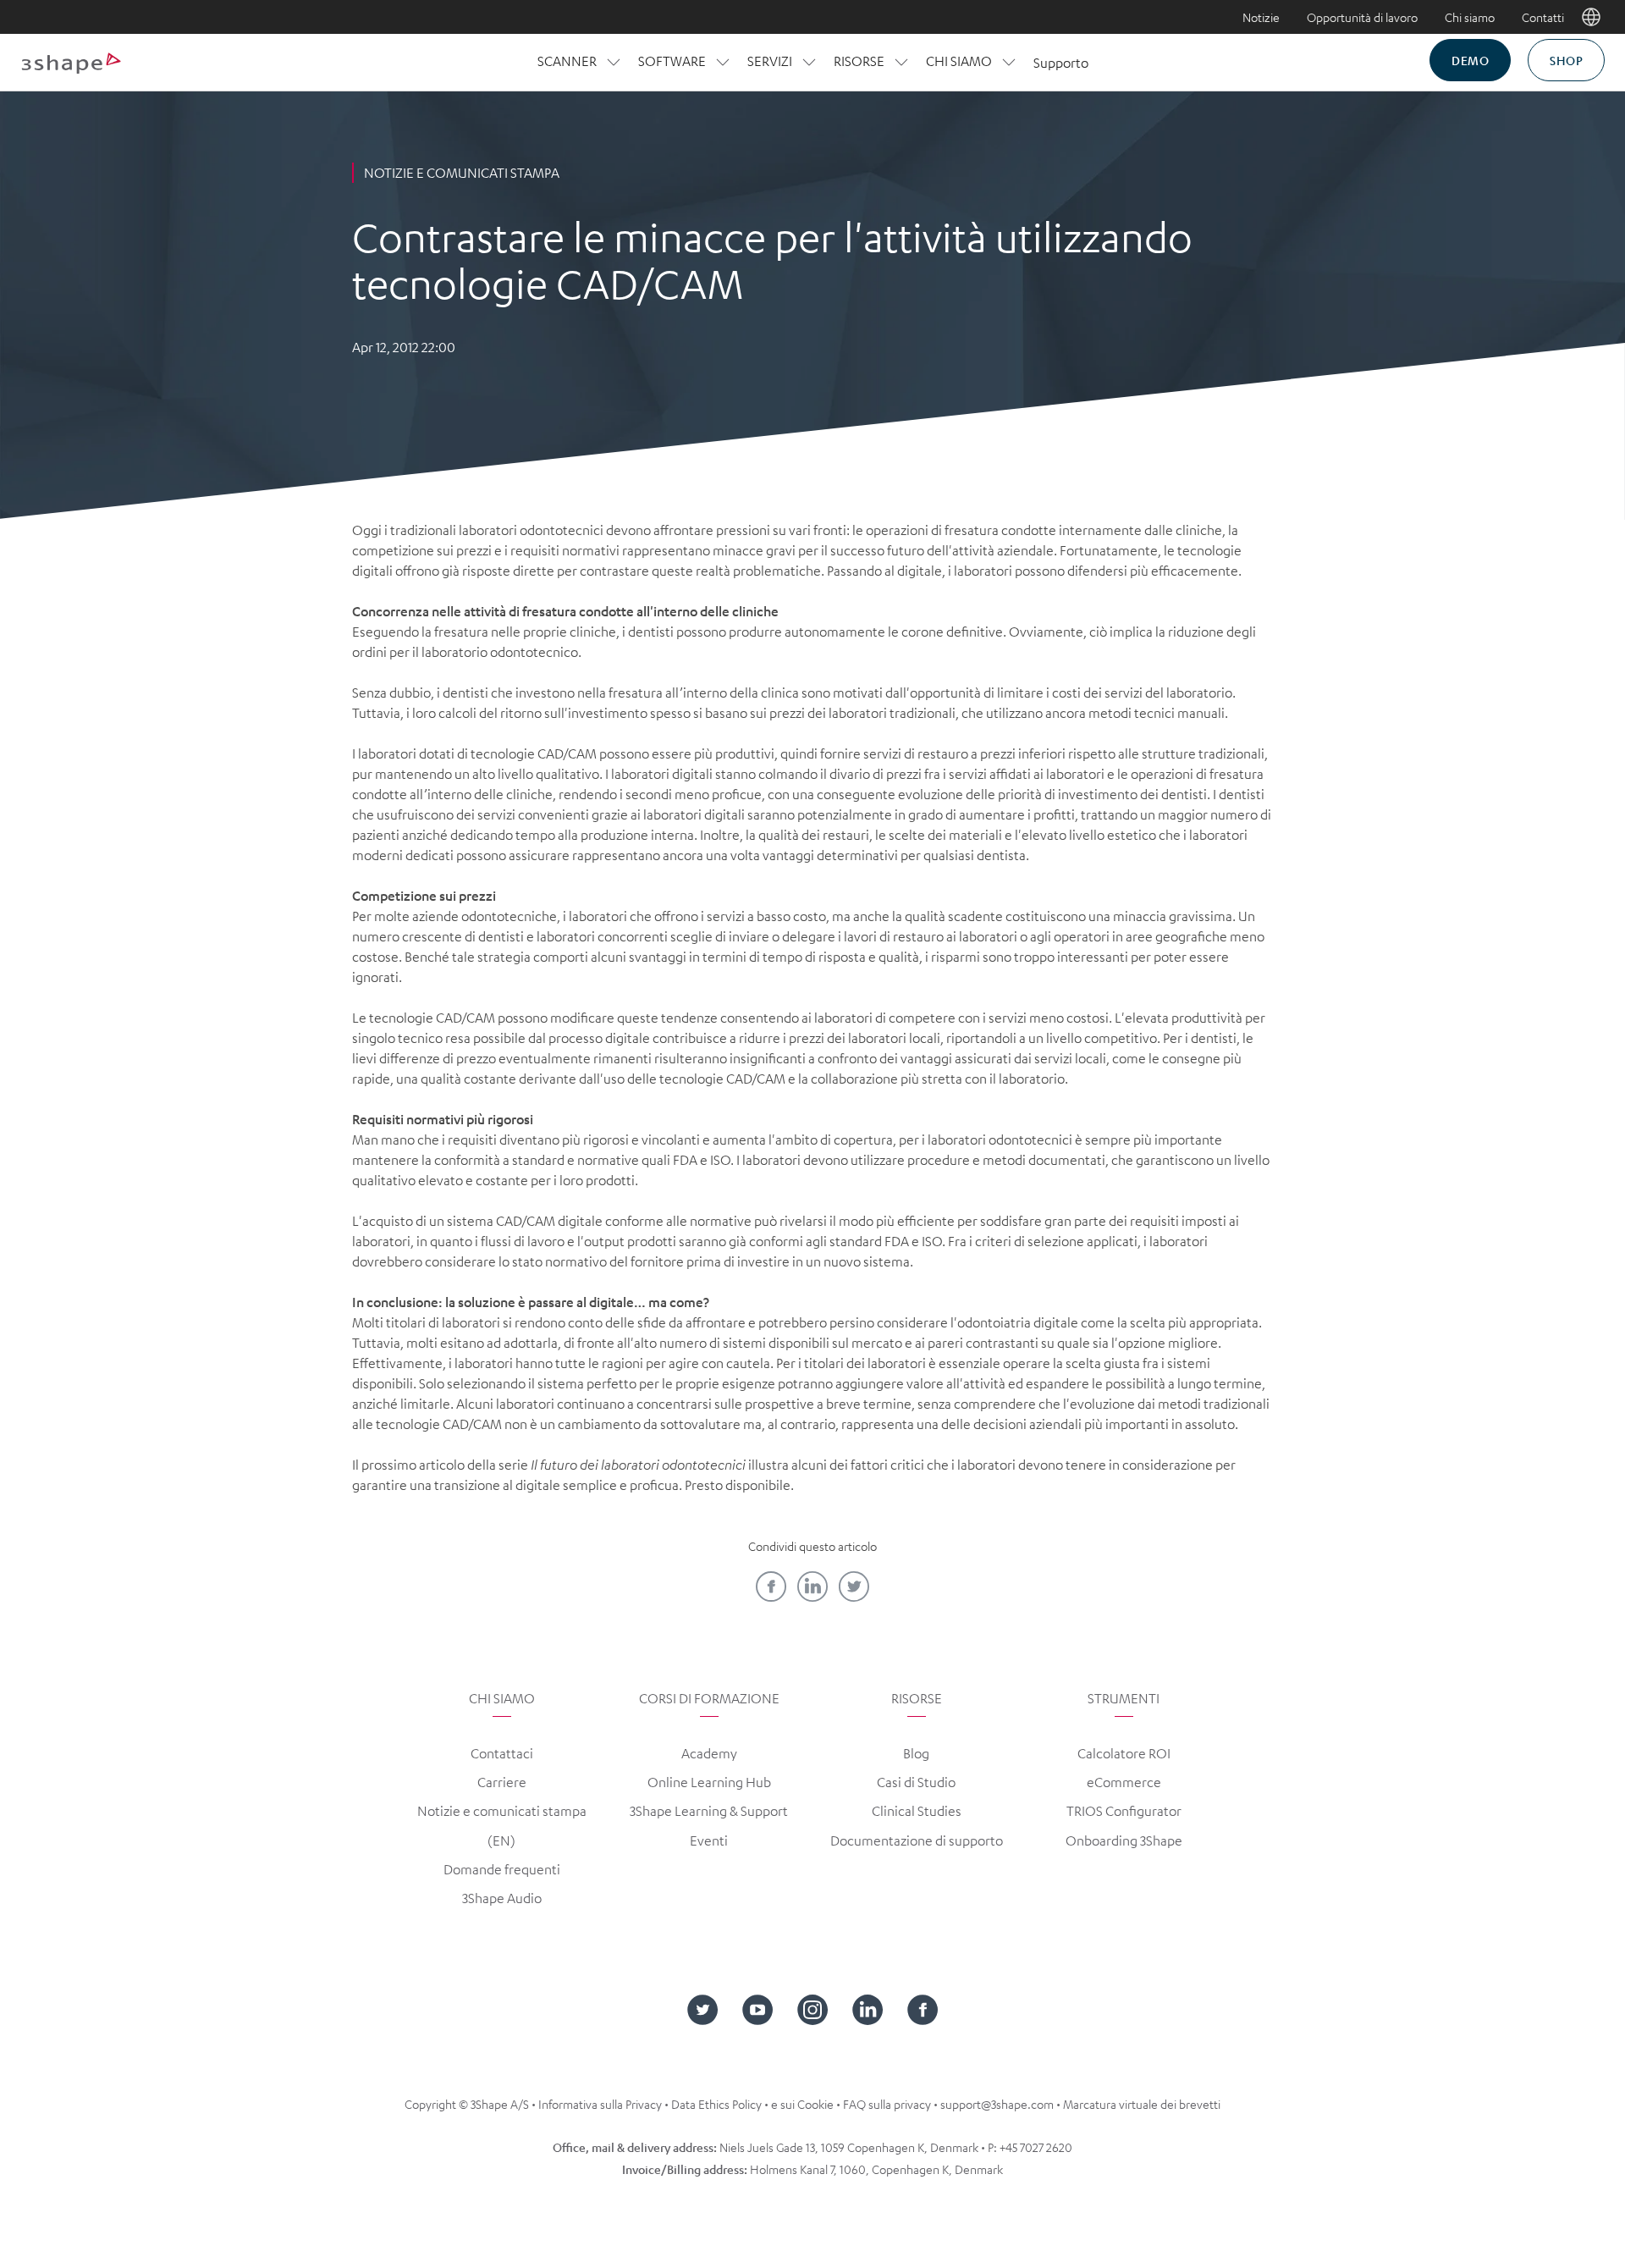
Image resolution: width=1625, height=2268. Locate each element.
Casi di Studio (916, 1782)
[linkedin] (812, 1586)
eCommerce (1124, 1782)
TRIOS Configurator (1124, 1811)
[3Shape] (71, 63)
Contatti (1543, 17)
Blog (916, 1753)
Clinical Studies (917, 1811)
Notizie (1261, 17)
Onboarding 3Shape (1124, 1840)
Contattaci (502, 1753)
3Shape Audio (502, 1898)
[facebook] (771, 1586)
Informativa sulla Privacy (600, 2104)
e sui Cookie (802, 2104)
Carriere (502, 1782)
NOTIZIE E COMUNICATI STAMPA (462, 173)
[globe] (1591, 17)
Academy (709, 1753)
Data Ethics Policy (716, 2104)
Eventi (709, 1840)
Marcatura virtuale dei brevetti (1142, 2104)
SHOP (1566, 60)
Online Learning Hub (709, 1782)
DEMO (1470, 60)
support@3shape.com (997, 2104)
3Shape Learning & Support (709, 1811)
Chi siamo (1470, 17)
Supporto (1061, 63)
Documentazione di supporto (917, 1840)
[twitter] (854, 1586)
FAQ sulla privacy (887, 2104)
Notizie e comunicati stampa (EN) (502, 1825)
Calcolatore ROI (1124, 1753)
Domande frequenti (502, 1869)
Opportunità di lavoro (1362, 17)
